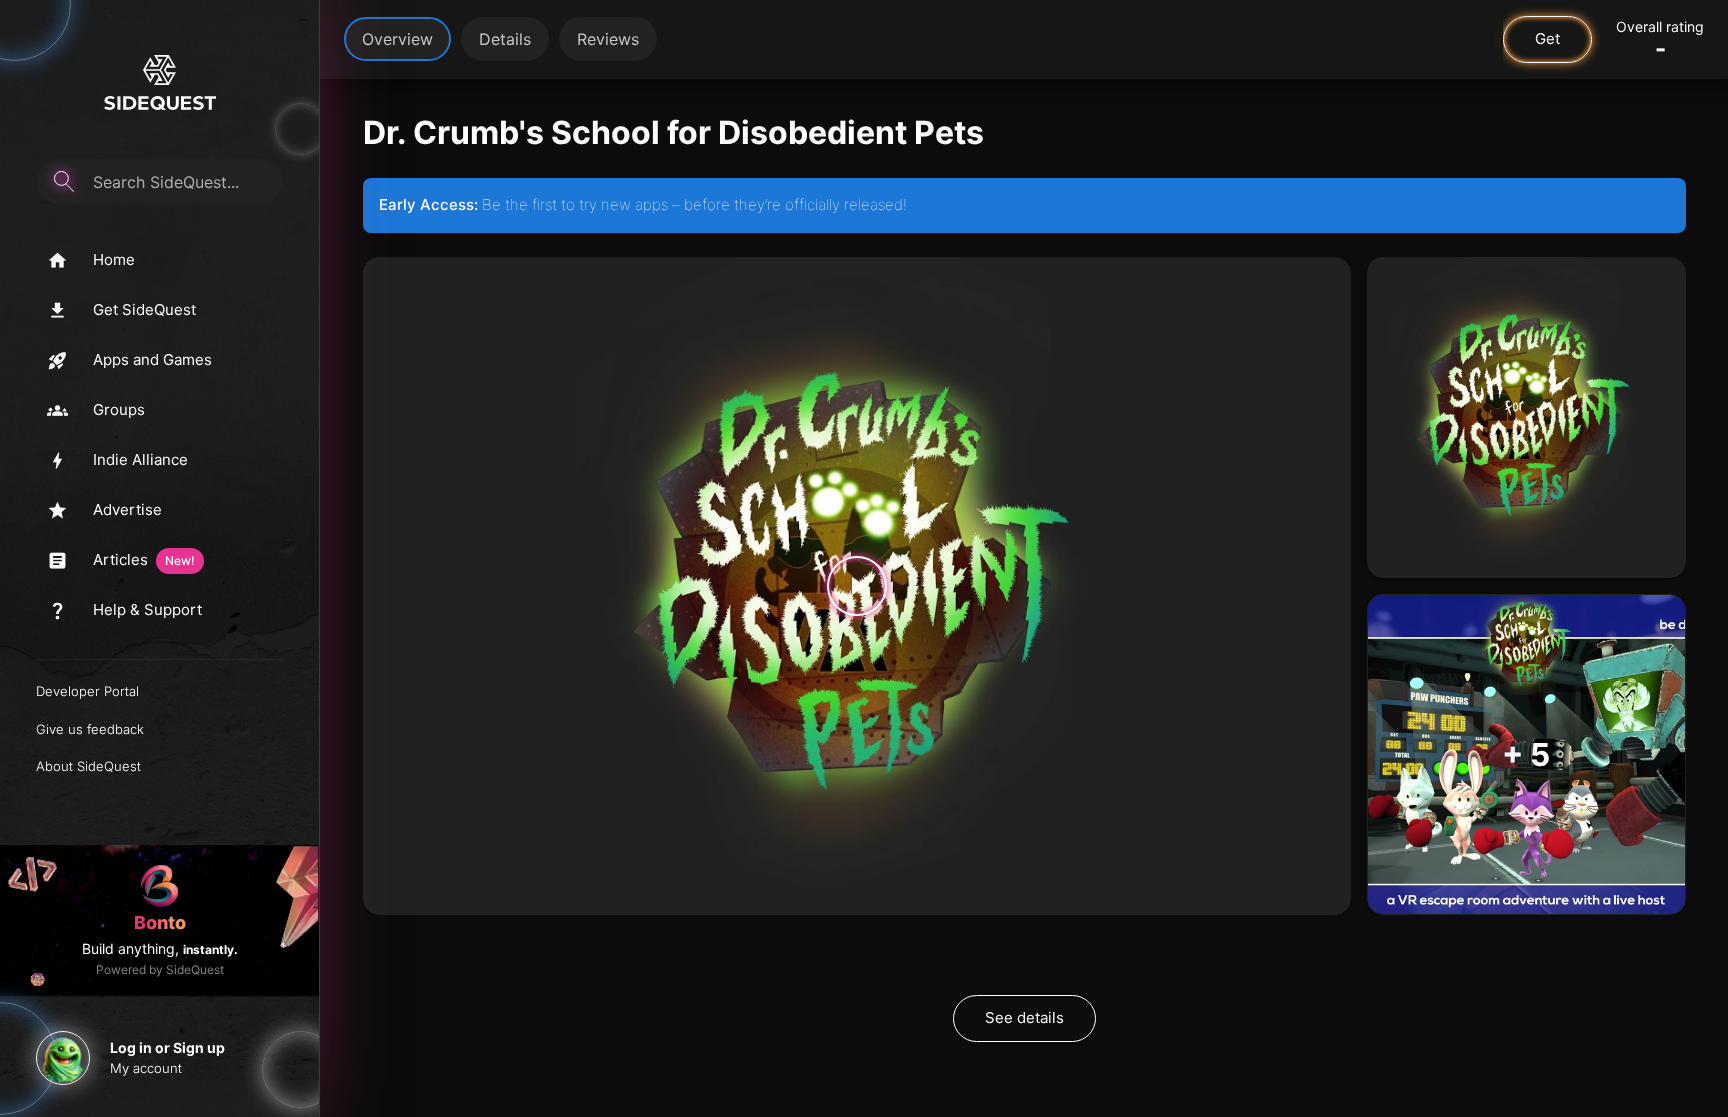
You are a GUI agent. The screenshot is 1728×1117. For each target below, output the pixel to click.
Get (1547, 38)
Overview (397, 39)
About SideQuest (88, 766)
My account (146, 1068)
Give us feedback (90, 729)
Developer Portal (87, 691)
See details (1024, 1017)
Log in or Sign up (167, 1047)
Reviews (608, 39)
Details (505, 39)
